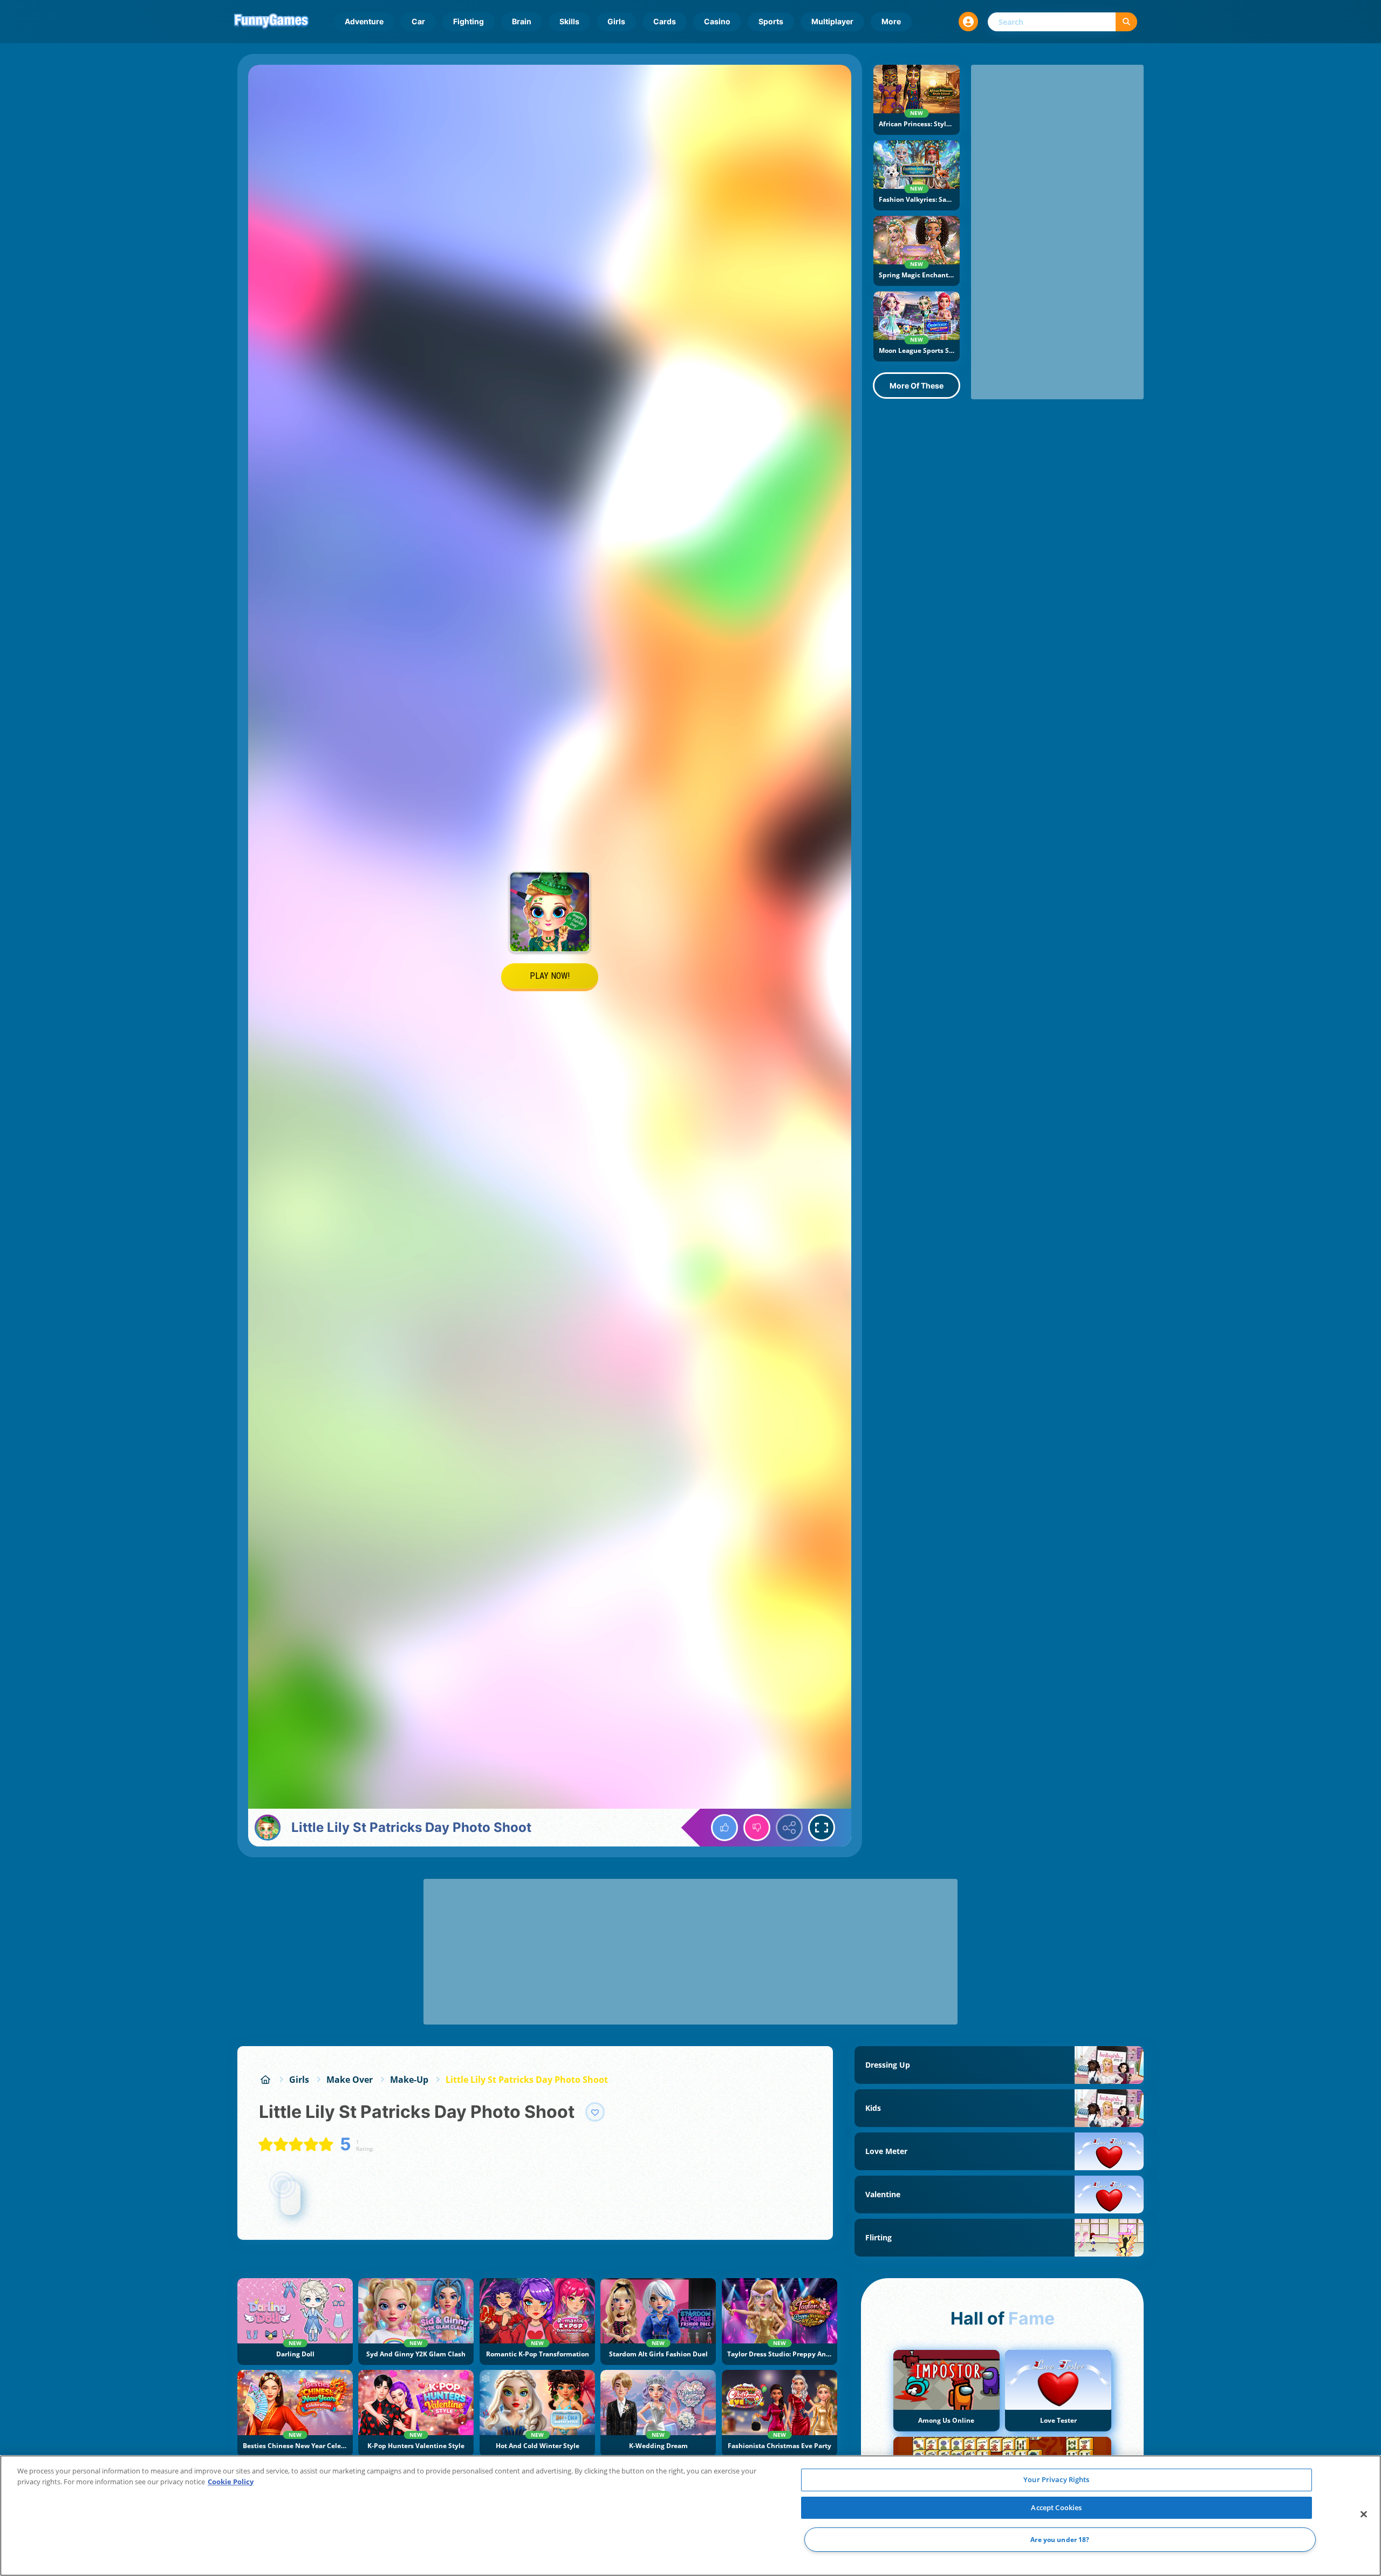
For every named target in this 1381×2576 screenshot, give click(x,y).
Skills (569, 21)
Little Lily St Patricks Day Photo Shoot (527, 2080)
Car (418, 21)
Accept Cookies (1056, 2507)
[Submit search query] (1126, 22)
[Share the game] (789, 1828)
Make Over (350, 2080)
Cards (665, 21)
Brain (522, 21)
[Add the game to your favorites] (595, 2112)
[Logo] (271, 22)
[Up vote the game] (724, 1828)
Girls (616, 21)
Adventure (364, 21)
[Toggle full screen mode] (822, 1828)
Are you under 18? (1060, 2540)
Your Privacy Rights (1056, 2479)
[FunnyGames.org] (265, 2080)
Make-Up (409, 2080)
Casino (717, 21)
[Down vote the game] (757, 1828)
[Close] (1364, 2514)
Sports (771, 21)
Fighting (469, 21)
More (891, 21)
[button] (968, 22)
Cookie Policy (231, 2482)
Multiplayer (832, 21)
